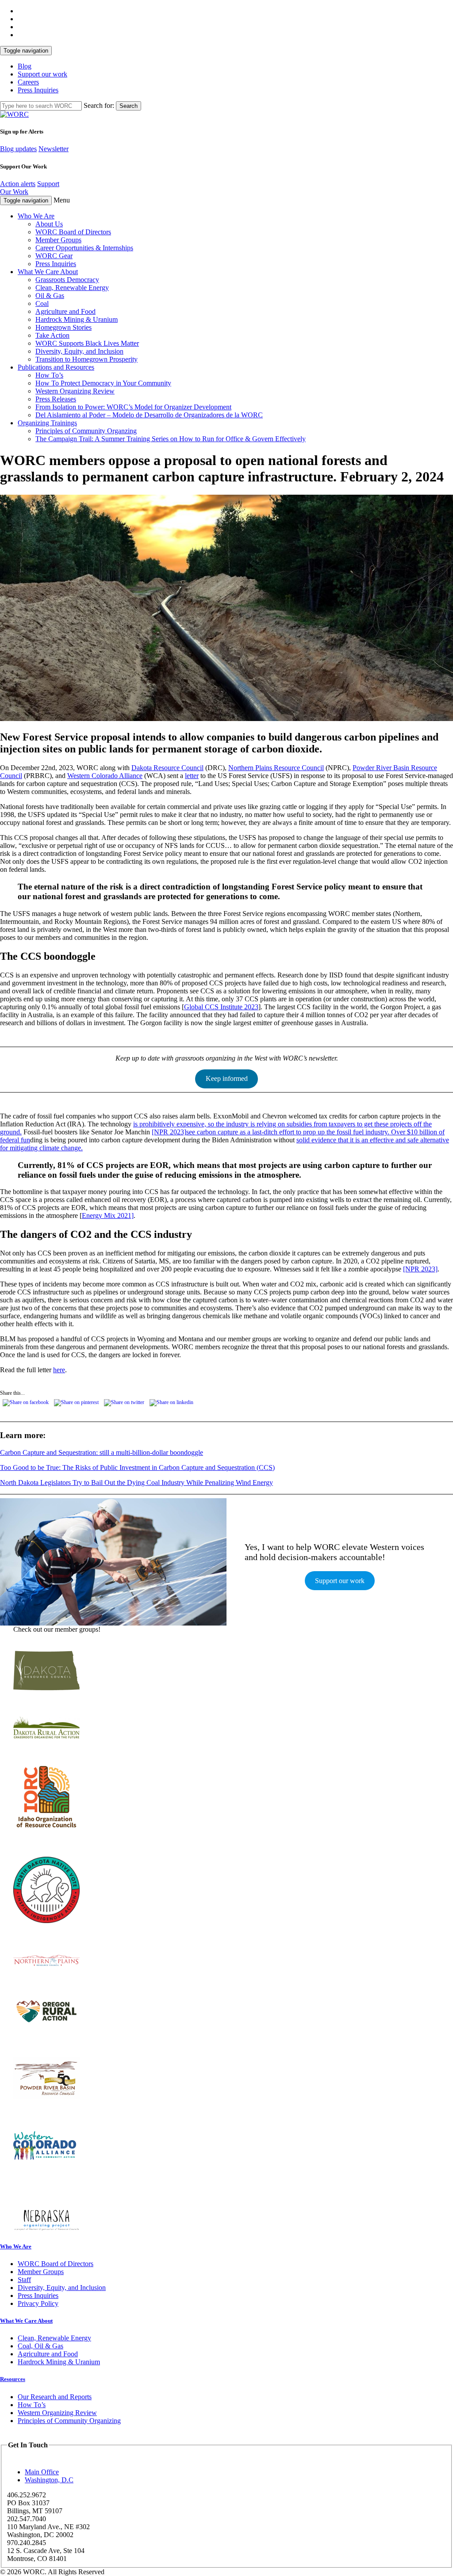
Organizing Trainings (47, 423)
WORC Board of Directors (73, 232)
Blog (25, 66)
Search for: (99, 105)
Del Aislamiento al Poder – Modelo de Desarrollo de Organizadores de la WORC (149, 415)
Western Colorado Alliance (105, 776)
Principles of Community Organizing (69, 2421)
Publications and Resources (56, 367)
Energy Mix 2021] (108, 1215)
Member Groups (58, 240)
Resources (13, 2379)
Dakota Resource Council (167, 768)
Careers (28, 82)
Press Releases (56, 399)
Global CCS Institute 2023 (221, 1007)
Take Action (52, 335)
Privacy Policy (38, 2303)
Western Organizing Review (75, 391)
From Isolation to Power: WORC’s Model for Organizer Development (133, 407)
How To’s (49, 375)
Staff (24, 2280)
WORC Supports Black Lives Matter (87, 343)
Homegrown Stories (63, 327)
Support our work (42, 74)
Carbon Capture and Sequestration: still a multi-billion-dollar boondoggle (102, 1452)
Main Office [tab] (42, 2472)
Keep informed (227, 1078)
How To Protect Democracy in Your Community (103, 383)
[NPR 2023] (169, 1132)
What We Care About (48, 272)
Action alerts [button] (18, 184)
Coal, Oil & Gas (40, 2346)
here (59, 1370)
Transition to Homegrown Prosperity (86, 359)
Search (129, 106)
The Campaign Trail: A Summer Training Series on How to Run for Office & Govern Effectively (171, 439)
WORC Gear (54, 256)
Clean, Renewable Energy (72, 288)
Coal (42, 303)
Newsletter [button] (54, 149)
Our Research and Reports (55, 2397)
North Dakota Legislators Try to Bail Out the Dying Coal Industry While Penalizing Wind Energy (136, 1483)
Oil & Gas (50, 296)
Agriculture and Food (65, 311)
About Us (49, 224)
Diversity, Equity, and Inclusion (79, 351)
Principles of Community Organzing (86, 431)
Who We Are (36, 216)
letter (192, 776)
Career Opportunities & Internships (84, 248)
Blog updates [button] (18, 149)
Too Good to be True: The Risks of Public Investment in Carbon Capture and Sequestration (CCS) (137, 1467)
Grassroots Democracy (67, 280)
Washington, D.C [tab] (49, 2480)
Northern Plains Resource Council (276, 768)
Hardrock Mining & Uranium (77, 319)
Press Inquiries (38, 90)
